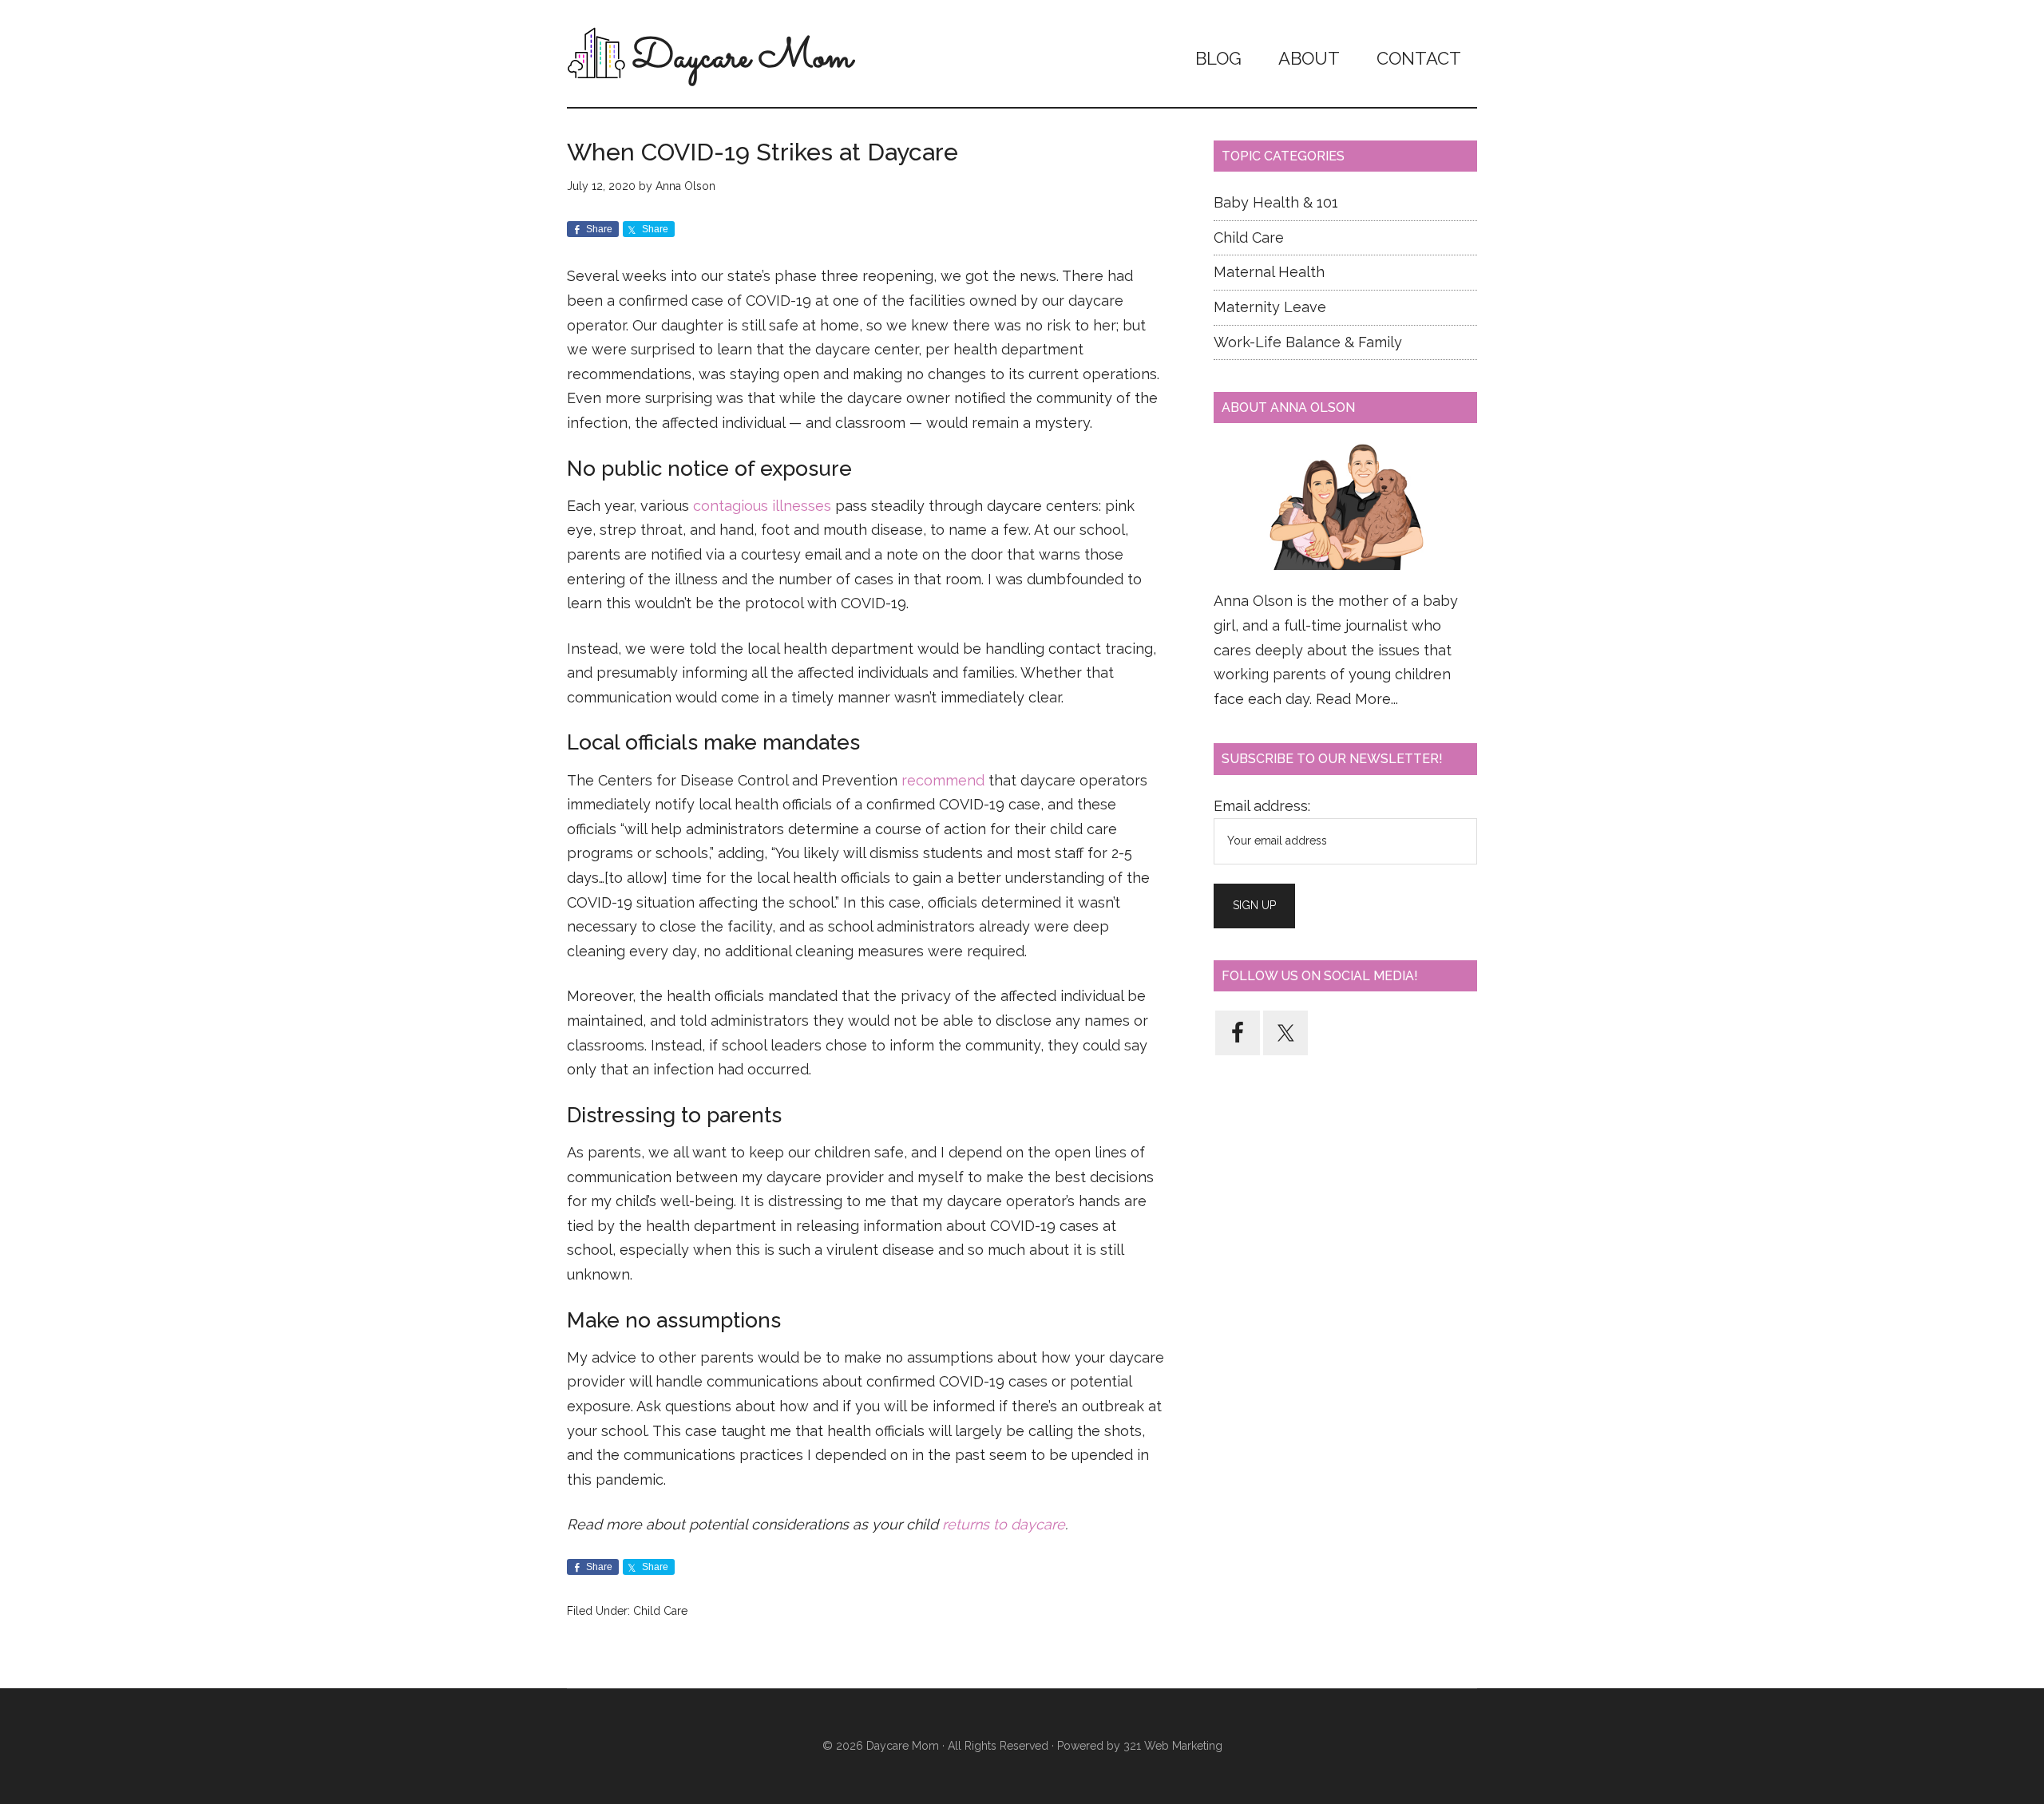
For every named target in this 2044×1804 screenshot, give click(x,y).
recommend (943, 780)
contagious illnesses (762, 506)
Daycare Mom (742, 58)
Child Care (660, 1611)
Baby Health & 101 (1276, 202)
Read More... (1357, 699)
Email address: (1262, 806)
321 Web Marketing (1173, 1746)
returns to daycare (1004, 1524)
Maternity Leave (1270, 307)
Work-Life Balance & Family (1308, 342)
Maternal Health (1269, 272)
